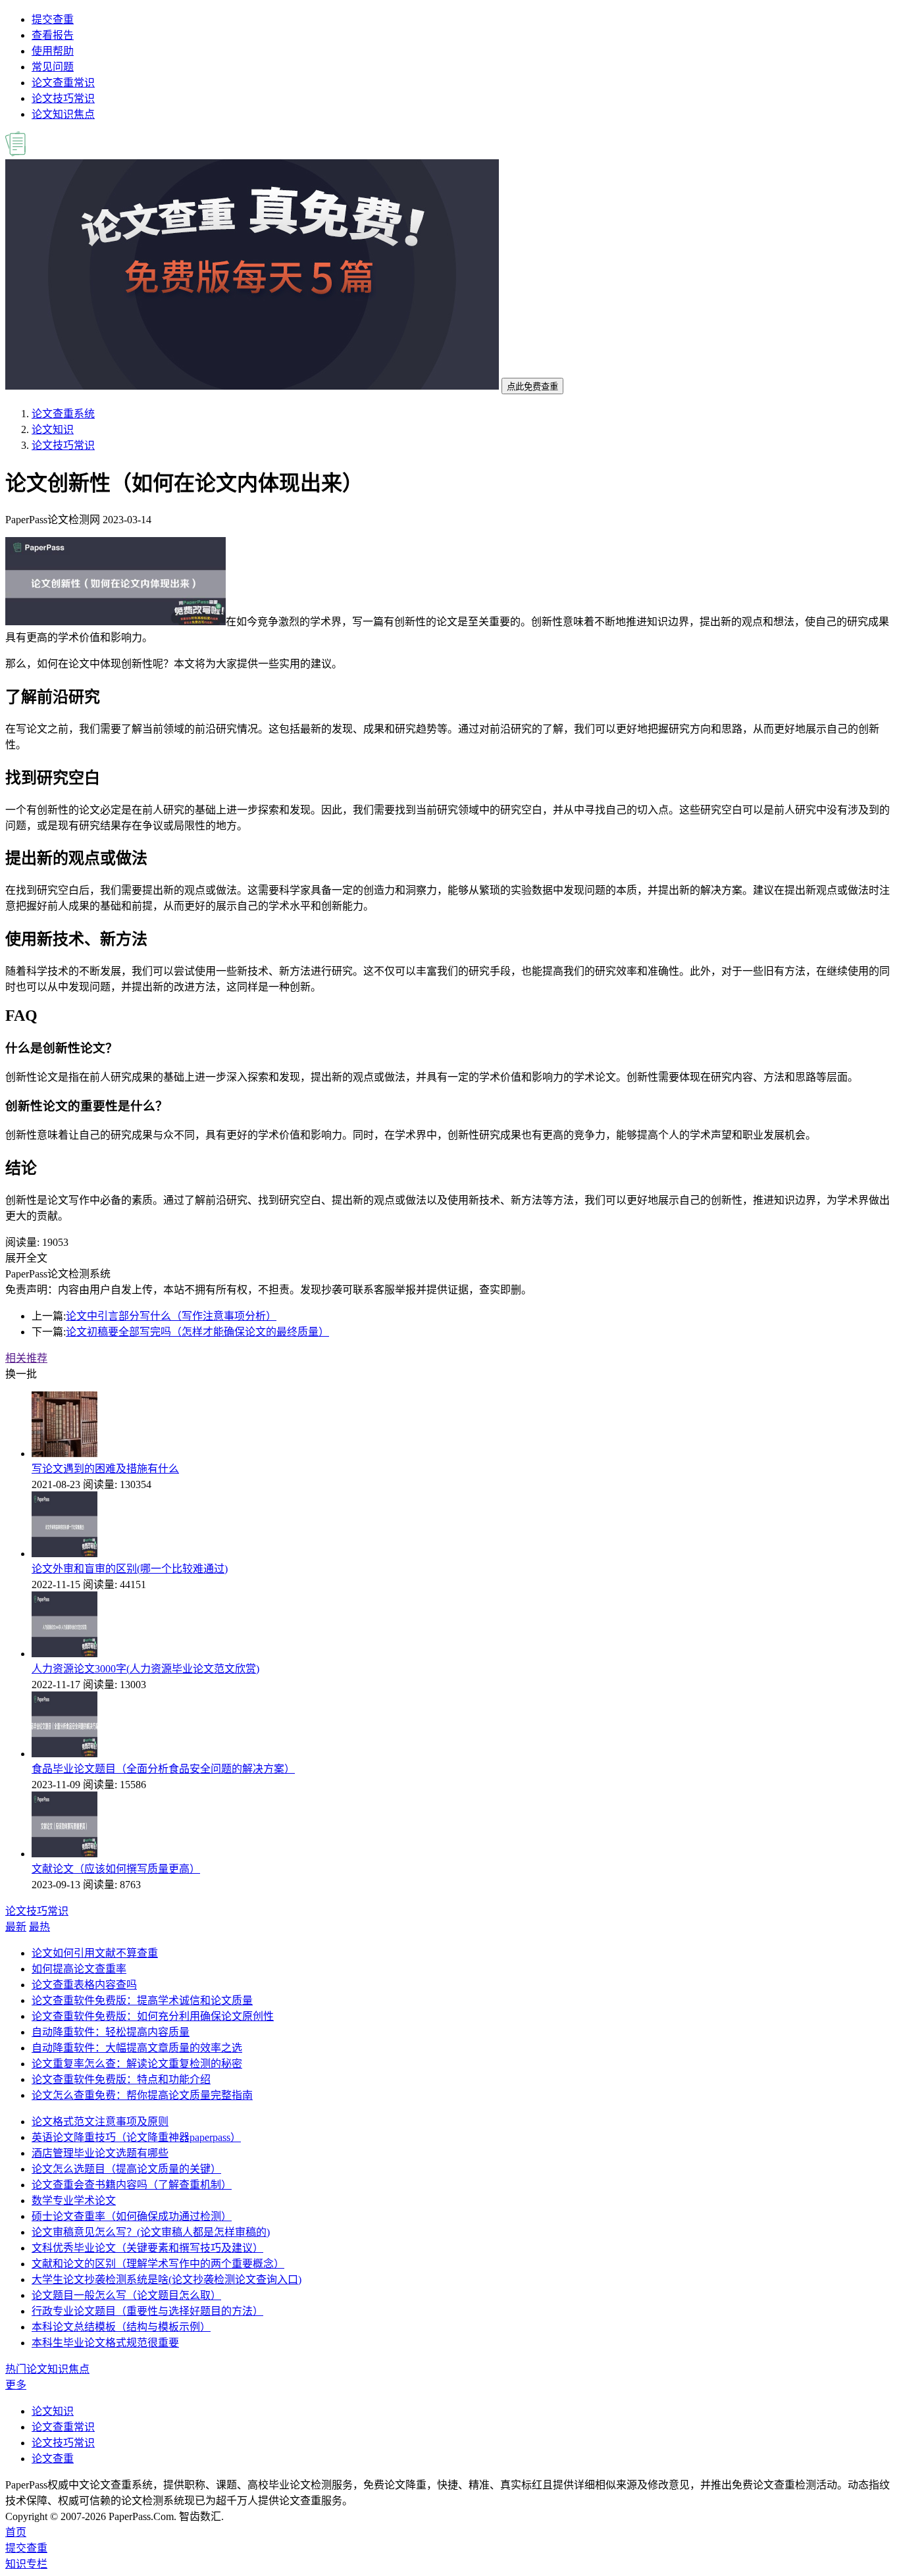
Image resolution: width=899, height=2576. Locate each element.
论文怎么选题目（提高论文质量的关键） (126, 2169)
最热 (39, 1927)
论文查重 (53, 2459)
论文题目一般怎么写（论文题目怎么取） (126, 2295)
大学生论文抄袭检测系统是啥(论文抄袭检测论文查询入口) (167, 2280)
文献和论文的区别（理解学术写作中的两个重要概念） (158, 2264)
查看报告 (53, 35)
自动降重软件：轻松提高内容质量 (111, 2032)
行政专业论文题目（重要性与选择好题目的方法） (147, 2311)
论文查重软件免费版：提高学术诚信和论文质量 (142, 2000)
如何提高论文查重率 (79, 1969)
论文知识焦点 (63, 114)
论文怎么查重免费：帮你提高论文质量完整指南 (142, 2095)
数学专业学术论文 (74, 2201)
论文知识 (53, 429)
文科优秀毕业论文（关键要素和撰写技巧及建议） (147, 2248)
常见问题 (53, 67)
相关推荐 (26, 1358)
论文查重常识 (63, 83)
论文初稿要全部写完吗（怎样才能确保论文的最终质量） (197, 1332)
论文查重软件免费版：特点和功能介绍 (121, 2079)
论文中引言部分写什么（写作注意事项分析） (171, 1316)
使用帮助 (53, 51)
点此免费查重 (532, 387)
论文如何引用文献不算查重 (95, 1953)
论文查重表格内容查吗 (84, 1985)
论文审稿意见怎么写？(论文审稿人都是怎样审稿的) (151, 2232)
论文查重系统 (63, 414)
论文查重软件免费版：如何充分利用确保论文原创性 (153, 2016)
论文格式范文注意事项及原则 (100, 2122)
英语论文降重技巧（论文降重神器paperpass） (136, 2137)
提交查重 (53, 19)
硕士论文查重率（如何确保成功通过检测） (132, 2216)
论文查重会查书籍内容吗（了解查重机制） (132, 2185)
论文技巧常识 (63, 98)
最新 (16, 1927)
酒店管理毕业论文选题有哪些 (100, 2153)
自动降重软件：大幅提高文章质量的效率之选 (137, 2048)
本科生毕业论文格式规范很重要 (105, 2343)
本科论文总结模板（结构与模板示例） (121, 2327)
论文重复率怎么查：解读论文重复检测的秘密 (137, 2064)
